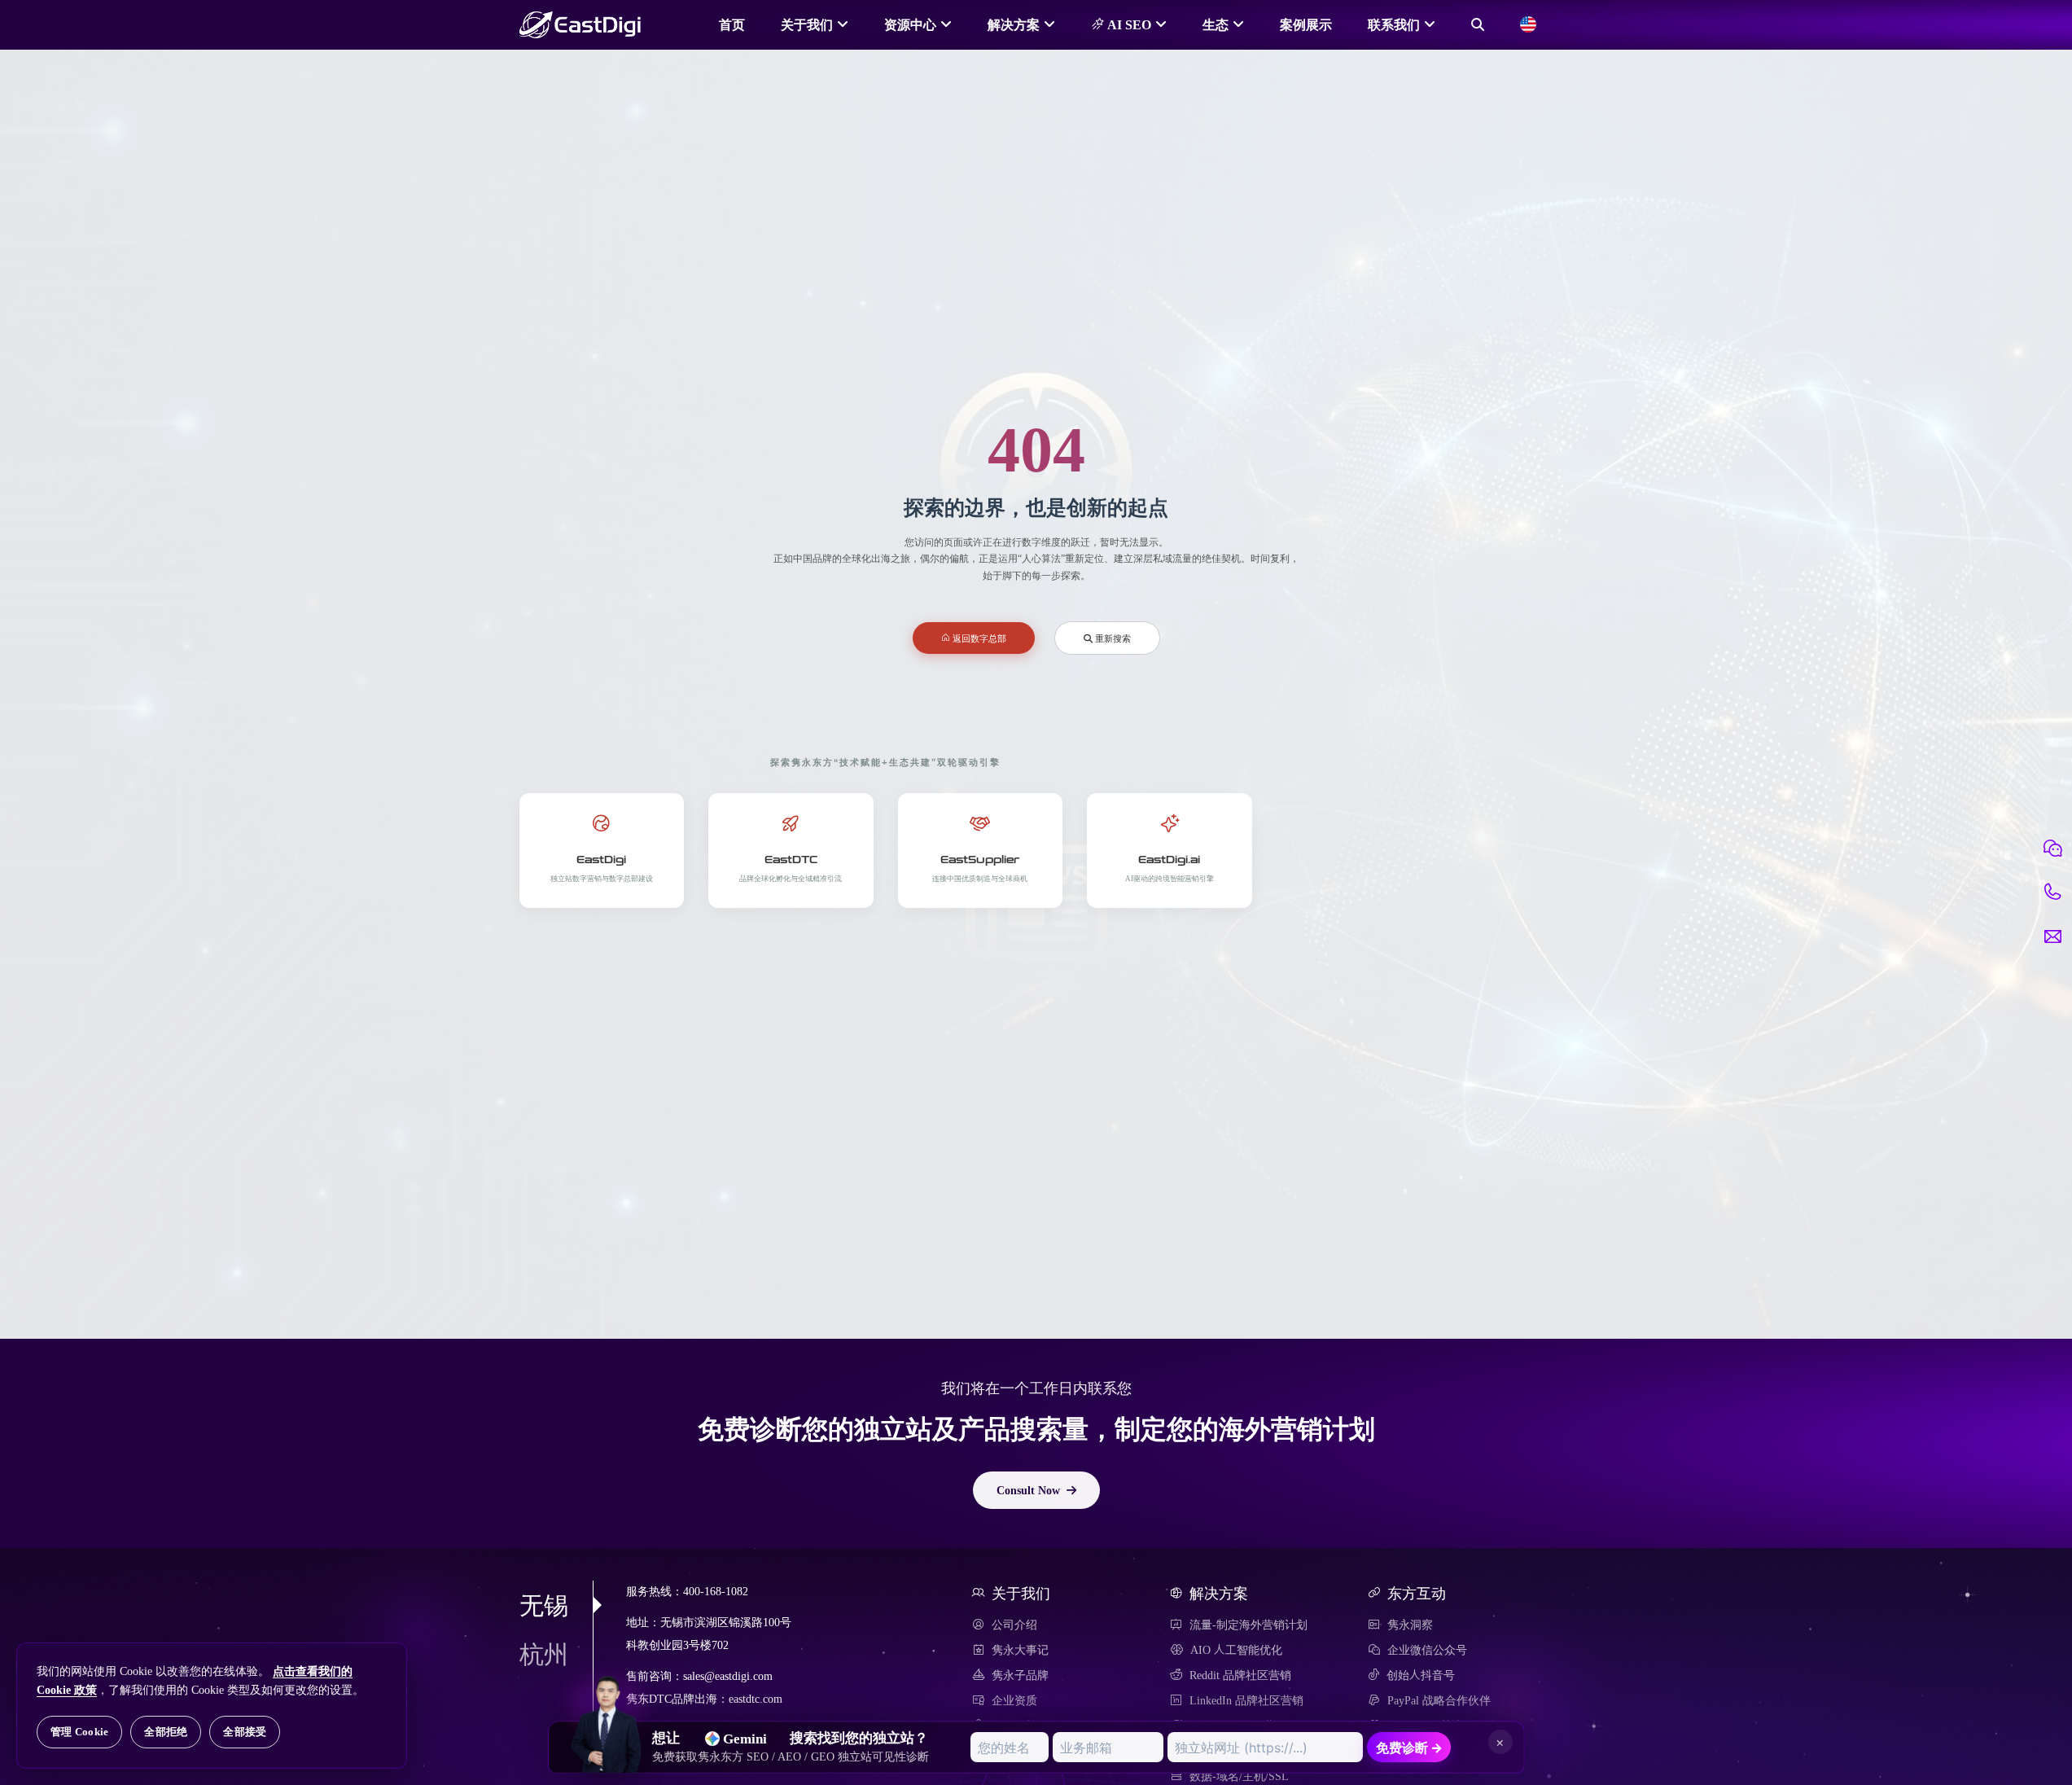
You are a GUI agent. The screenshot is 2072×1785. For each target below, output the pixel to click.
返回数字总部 (978, 638)
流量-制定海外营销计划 (1248, 1625)
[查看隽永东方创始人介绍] (607, 1695)
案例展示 (1306, 24)
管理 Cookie (79, 1732)
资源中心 (910, 24)
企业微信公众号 (1427, 1650)
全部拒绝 (166, 1732)
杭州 (544, 1654)
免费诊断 (1409, 1748)
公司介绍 (1014, 1625)
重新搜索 (1112, 638)
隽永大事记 (1020, 1650)
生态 (1216, 24)
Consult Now (1028, 1490)
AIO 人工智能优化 (1236, 1650)
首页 (732, 24)
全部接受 (245, 1732)
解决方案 (1014, 24)
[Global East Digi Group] (1528, 24)
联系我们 (1394, 24)
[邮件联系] (2052, 936)
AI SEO (1128, 24)
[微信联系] (2052, 849)
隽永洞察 (1410, 1625)
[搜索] (1478, 24)
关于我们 (807, 24)
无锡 (544, 1605)
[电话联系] (2052, 892)
